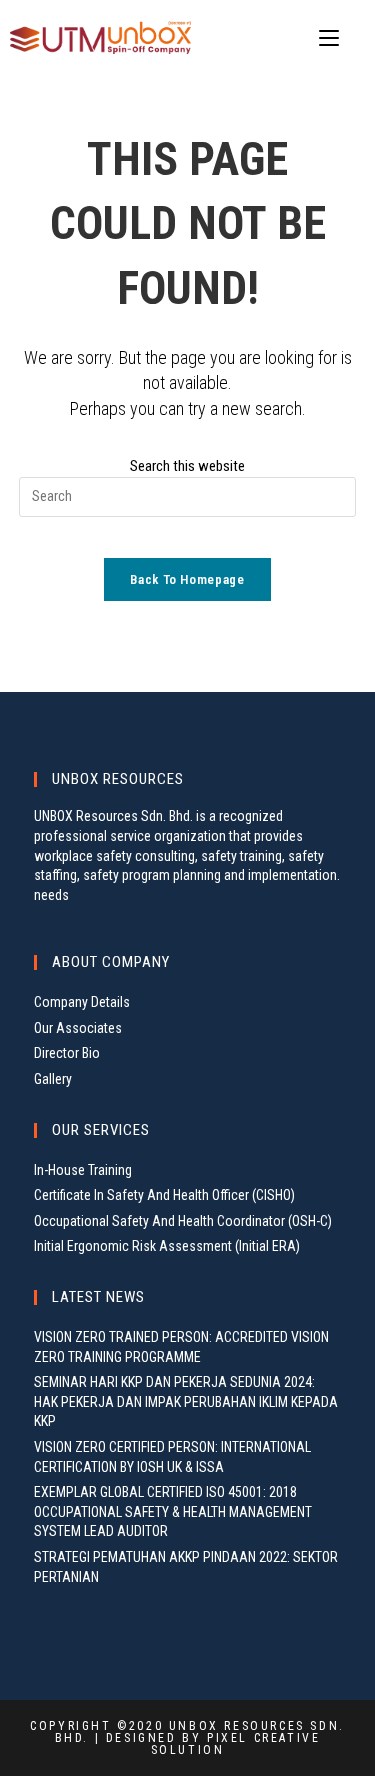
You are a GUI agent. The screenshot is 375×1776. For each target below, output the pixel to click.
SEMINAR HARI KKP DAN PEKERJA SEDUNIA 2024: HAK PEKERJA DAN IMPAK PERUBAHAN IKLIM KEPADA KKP (186, 1401)
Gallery (53, 1079)
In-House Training (83, 1170)
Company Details (82, 1002)
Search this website (187, 466)
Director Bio (67, 1053)
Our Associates (78, 1028)
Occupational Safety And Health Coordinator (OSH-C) (183, 1221)
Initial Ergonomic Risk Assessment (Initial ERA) (167, 1246)
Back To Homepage (187, 579)
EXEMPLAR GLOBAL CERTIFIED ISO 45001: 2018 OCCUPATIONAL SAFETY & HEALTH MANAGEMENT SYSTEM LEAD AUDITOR (173, 1511)
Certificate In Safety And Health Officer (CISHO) (164, 1195)
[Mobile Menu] (332, 38)
